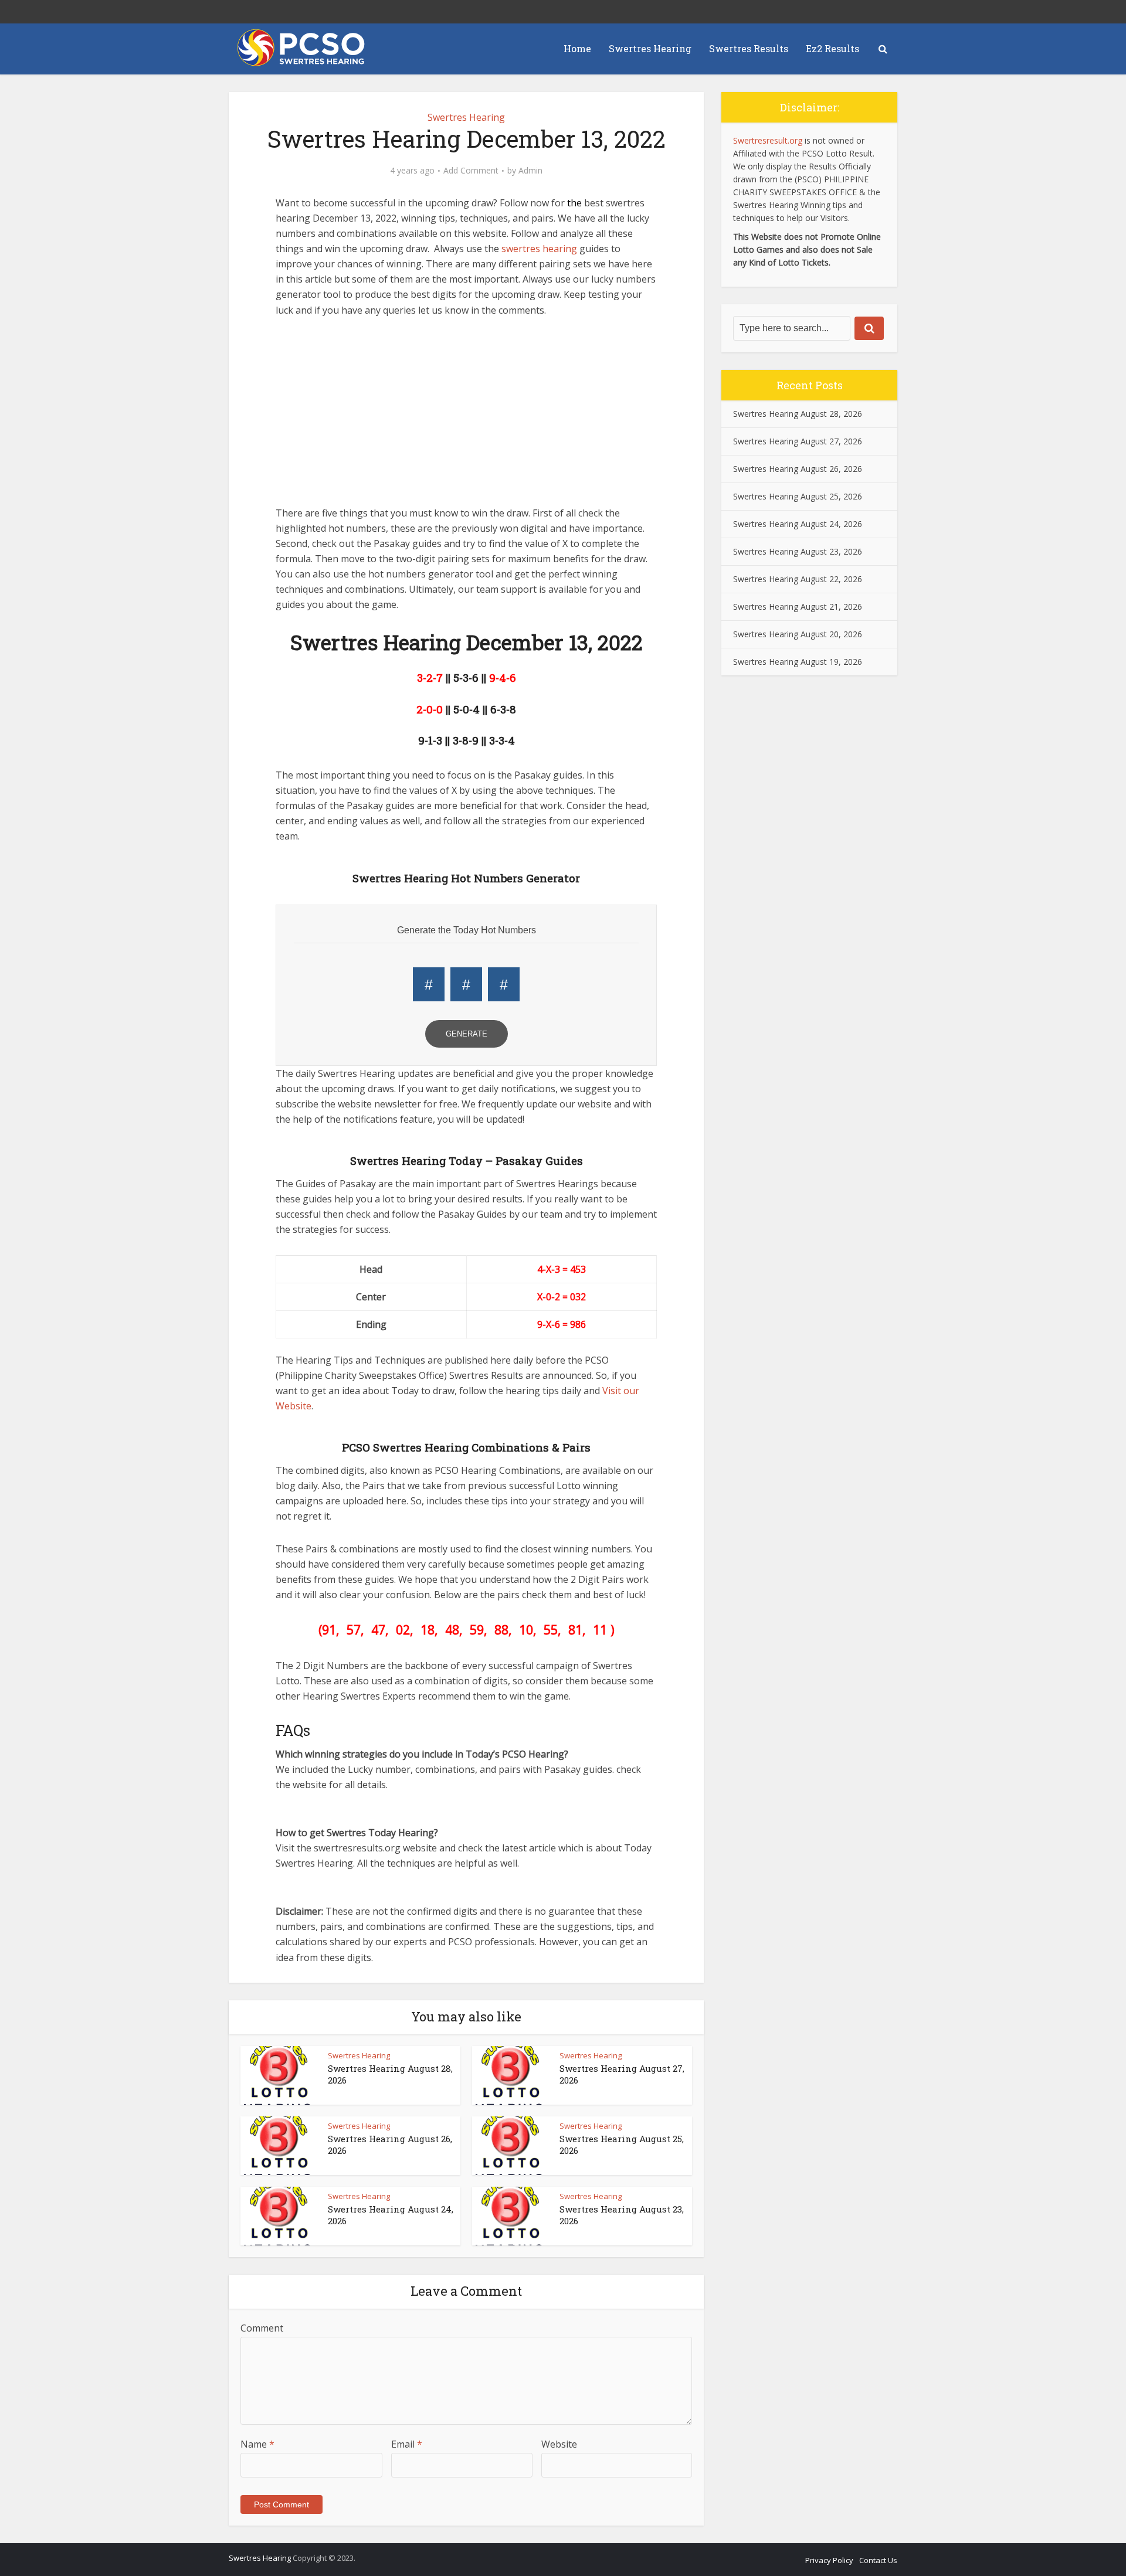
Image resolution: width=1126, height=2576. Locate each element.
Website (559, 2444)
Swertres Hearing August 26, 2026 (798, 469)
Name (257, 2444)
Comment (262, 2328)
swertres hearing (539, 249)
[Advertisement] (466, 417)
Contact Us (878, 2560)
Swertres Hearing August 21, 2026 (798, 606)
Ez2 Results (832, 48)
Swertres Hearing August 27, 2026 (798, 441)
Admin (530, 171)
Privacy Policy (829, 2560)
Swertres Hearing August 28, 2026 (798, 414)
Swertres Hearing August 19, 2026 (798, 662)
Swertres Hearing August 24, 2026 (798, 524)
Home (577, 48)
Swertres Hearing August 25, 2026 (798, 496)
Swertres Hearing (650, 48)
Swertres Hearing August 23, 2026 (798, 551)
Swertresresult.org (768, 140)
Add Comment (471, 171)
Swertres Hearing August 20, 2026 (798, 634)
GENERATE (467, 1034)
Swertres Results (749, 48)
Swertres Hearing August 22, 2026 (798, 579)
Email (407, 2444)
